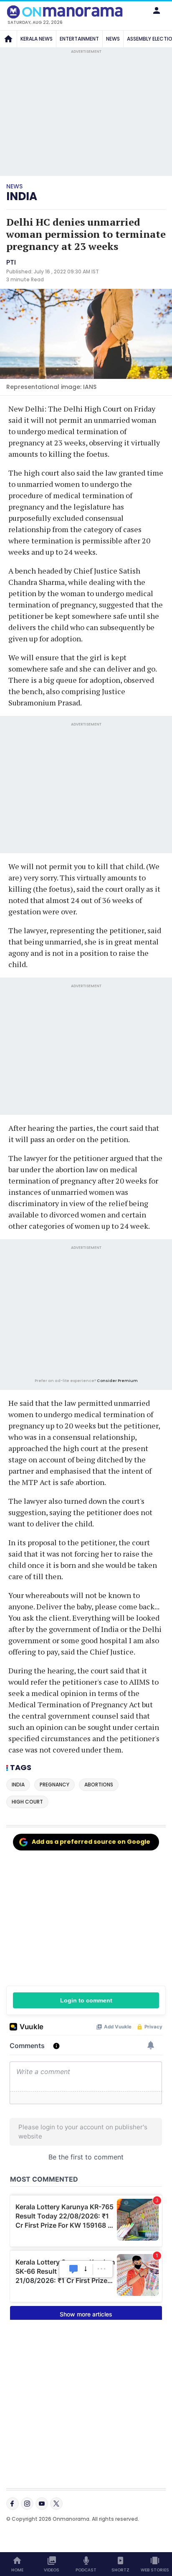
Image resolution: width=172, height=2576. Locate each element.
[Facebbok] (13, 2504)
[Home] (8, 39)
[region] (86, 1313)
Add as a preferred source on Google (91, 1842)
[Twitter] (56, 2504)
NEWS (113, 39)
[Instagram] (27, 2504)
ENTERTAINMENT (79, 39)
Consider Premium (117, 1381)
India (22, 196)
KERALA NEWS (37, 39)
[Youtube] (42, 2504)
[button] (157, 10)
